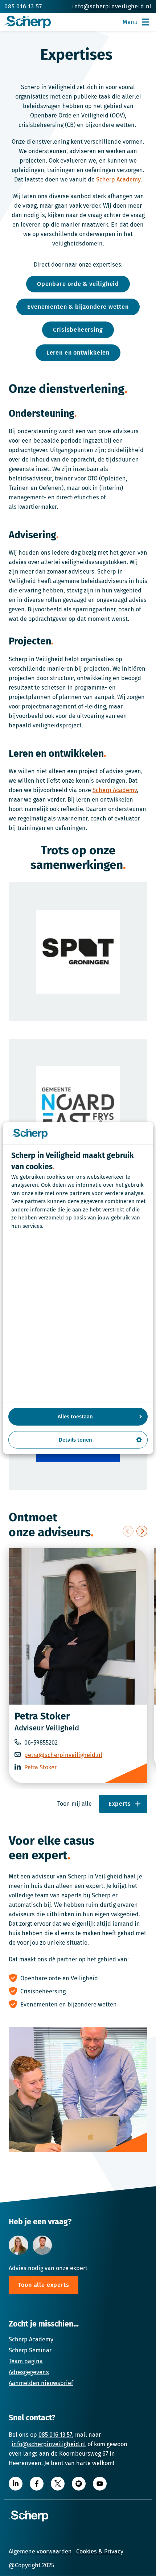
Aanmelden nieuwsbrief (41, 2383)
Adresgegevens (29, 2372)
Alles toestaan (75, 1417)
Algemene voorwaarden (40, 2551)
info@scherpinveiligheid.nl (49, 2444)
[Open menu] (145, 22)
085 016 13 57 (55, 2435)
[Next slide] (142, 1531)
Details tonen (75, 1439)
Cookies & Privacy (100, 2551)
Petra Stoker (42, 1716)
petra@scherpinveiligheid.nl (63, 1755)
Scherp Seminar (30, 2350)
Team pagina (26, 2361)
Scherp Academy (118, 179)
